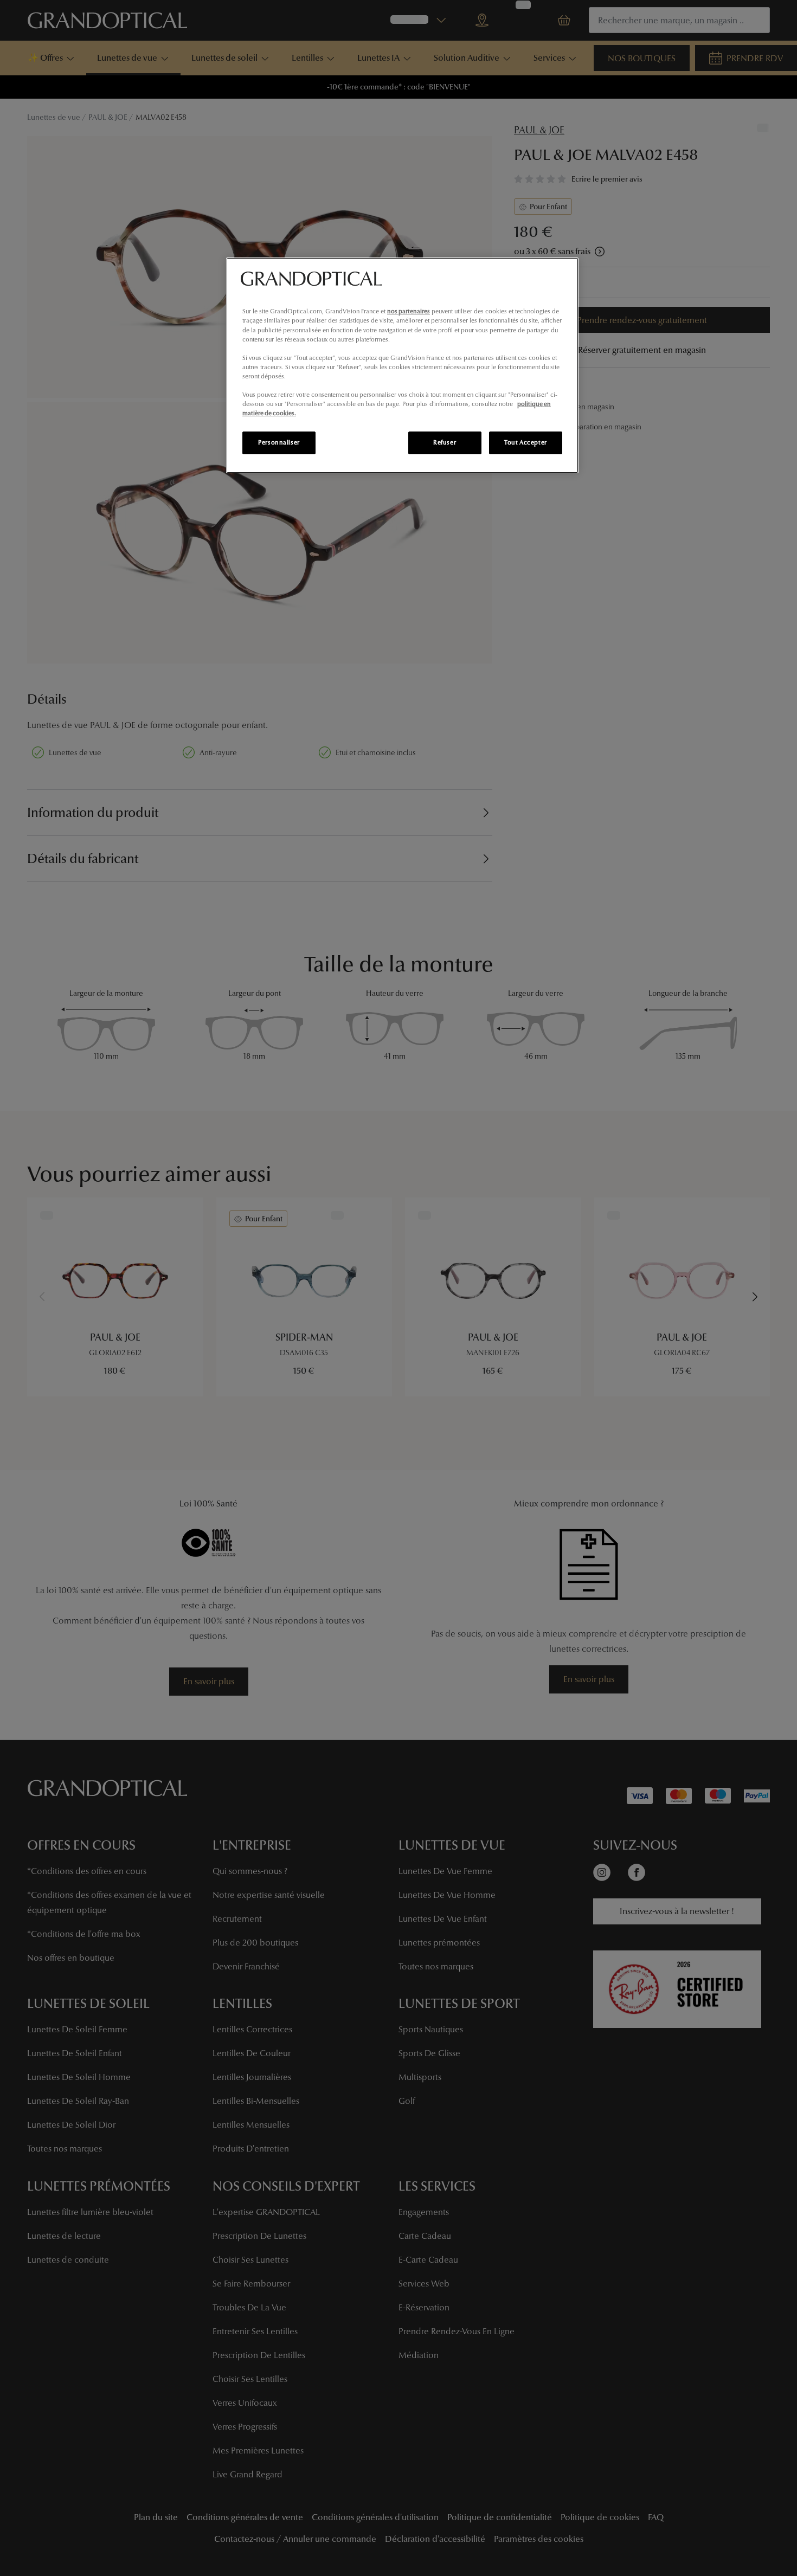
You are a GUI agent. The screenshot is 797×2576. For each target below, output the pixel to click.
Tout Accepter (525, 442)
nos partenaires (409, 311)
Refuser (445, 442)
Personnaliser (279, 442)
